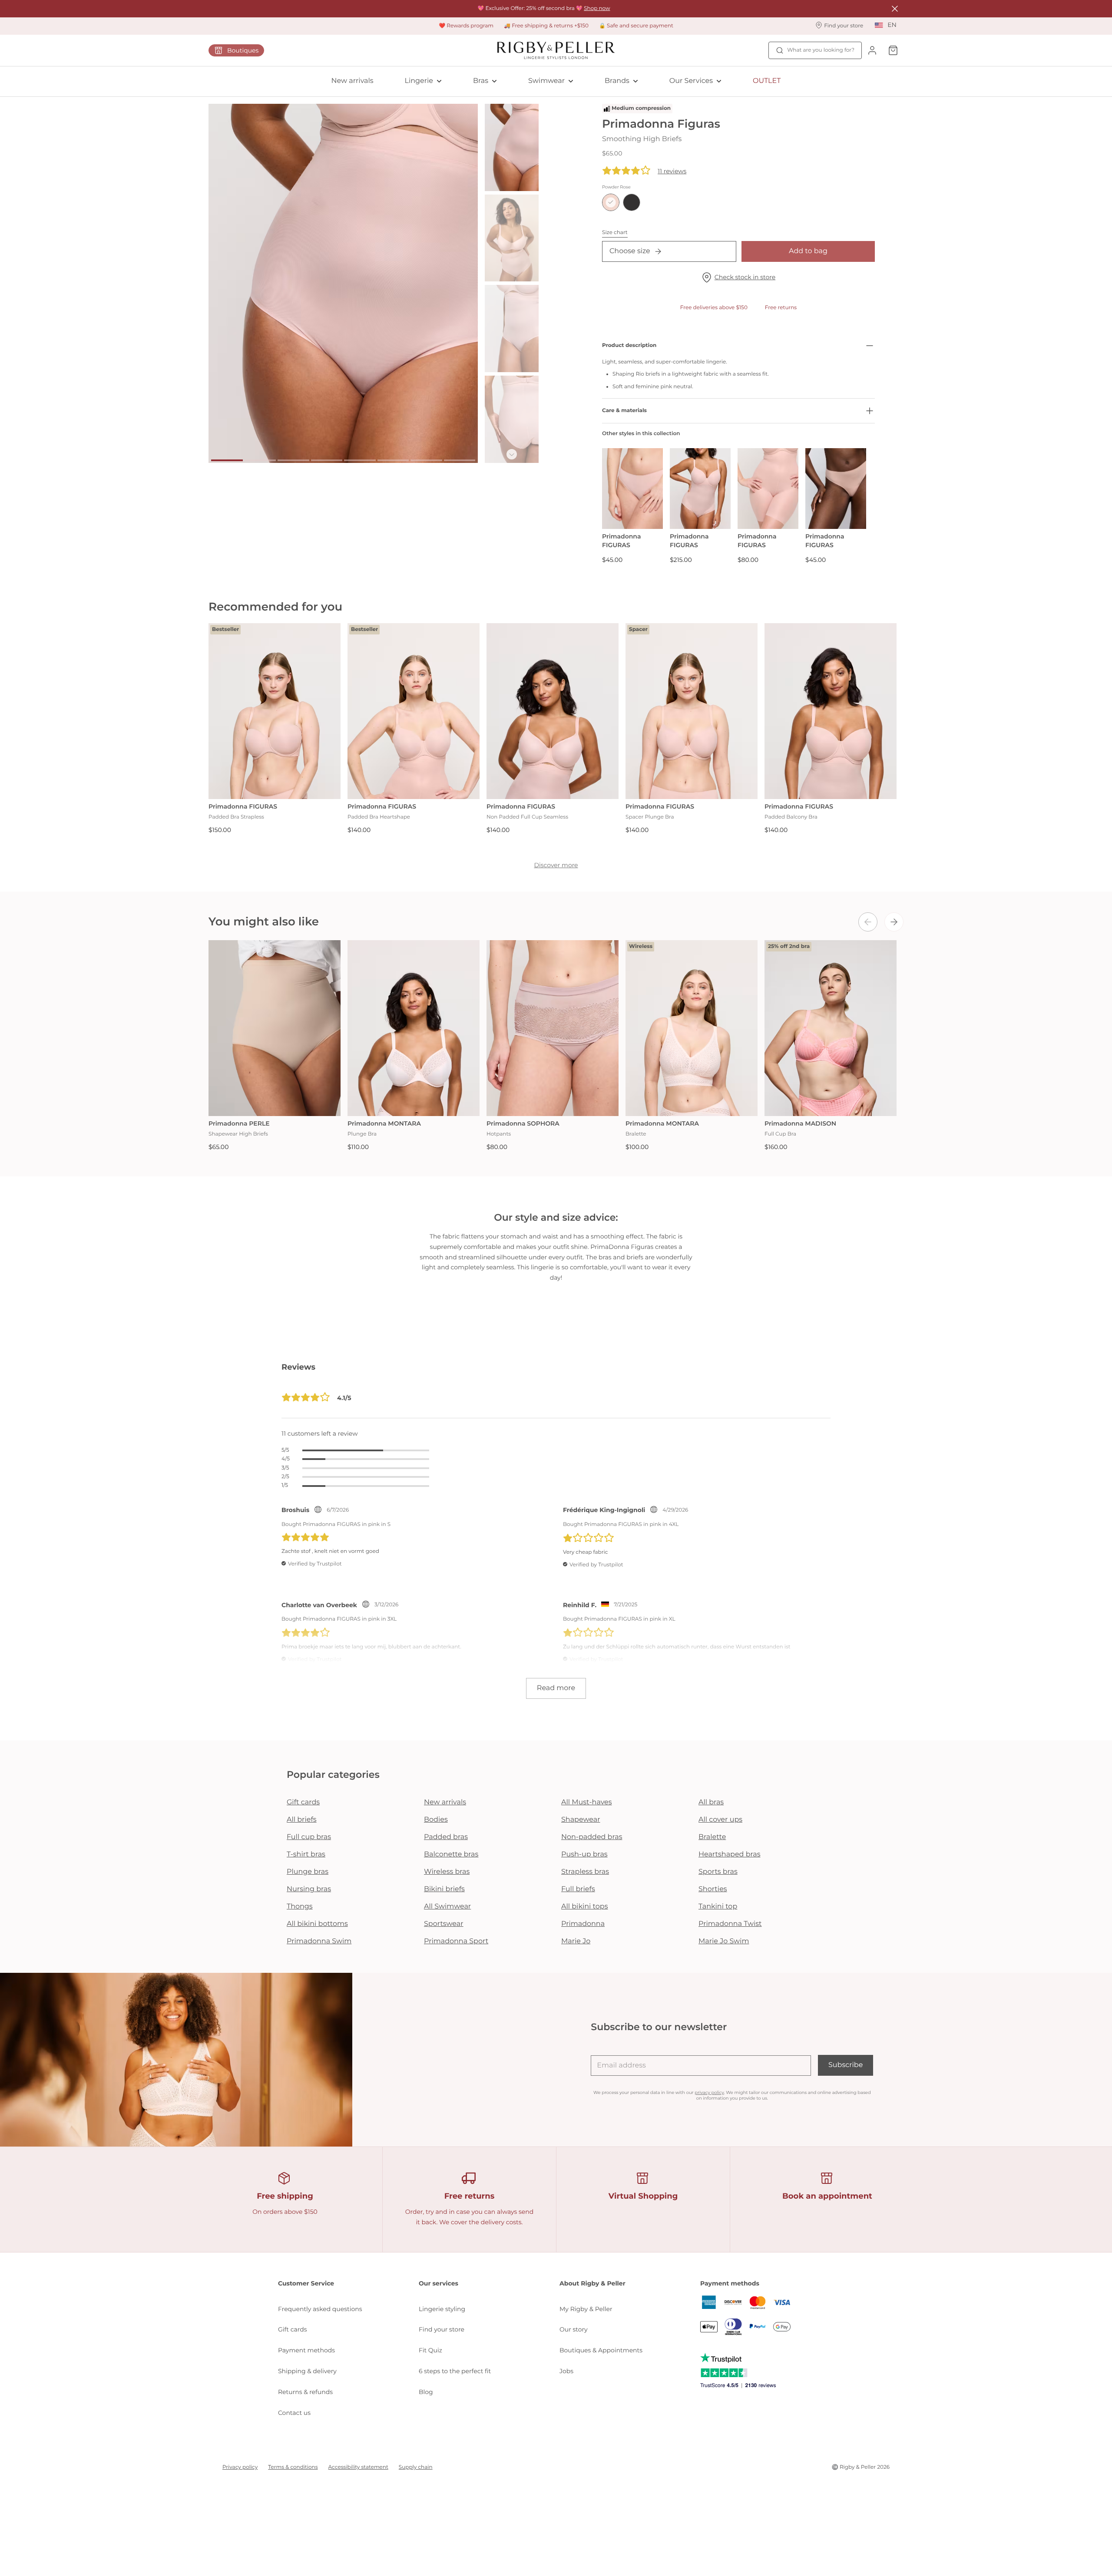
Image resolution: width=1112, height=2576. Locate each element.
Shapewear (581, 1820)
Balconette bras (451, 1854)
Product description (629, 345)
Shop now (597, 8)
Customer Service (306, 2283)
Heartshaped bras (730, 1854)
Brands (617, 81)
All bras (711, 1802)
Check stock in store (745, 277)
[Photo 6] (393, 460)
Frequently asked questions (320, 2309)
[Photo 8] (460, 460)
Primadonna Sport (456, 1941)
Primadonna (583, 1924)
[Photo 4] (327, 460)
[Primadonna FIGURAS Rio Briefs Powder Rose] (632, 489)
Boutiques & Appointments (601, 2350)
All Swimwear (447, 1907)
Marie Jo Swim (724, 1941)
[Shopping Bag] (893, 50)
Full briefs (578, 1889)
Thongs (300, 1907)
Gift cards (303, 1802)
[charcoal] (632, 202)
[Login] (872, 50)
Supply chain (416, 2467)
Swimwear (546, 81)
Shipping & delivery (307, 2371)
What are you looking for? (821, 50)
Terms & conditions (293, 2467)
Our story (574, 2329)
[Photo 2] (260, 460)
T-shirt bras (306, 1854)
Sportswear (444, 1924)
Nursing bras (309, 1889)
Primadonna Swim (319, 1941)
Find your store (442, 2329)
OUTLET (767, 81)
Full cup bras (309, 1837)
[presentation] (868, 922)
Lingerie (419, 81)
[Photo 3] (293, 460)
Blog (426, 2392)
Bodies (436, 1820)
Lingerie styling (442, 2309)
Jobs (566, 2371)
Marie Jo (576, 1941)
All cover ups (720, 1820)
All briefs (302, 1820)
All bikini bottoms (317, 1924)
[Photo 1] (227, 460)
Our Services (691, 81)
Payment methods (306, 2350)
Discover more (556, 865)
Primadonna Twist (730, 1924)
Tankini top (718, 1907)
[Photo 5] (360, 460)
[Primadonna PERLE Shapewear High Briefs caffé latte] (275, 1028)
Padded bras (446, 1837)
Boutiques (243, 50)
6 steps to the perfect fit (455, 2371)
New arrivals (352, 81)
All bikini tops (585, 1907)
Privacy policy (240, 2467)
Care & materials (624, 411)
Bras (481, 81)
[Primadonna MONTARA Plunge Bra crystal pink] (414, 1028)
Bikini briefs (444, 1889)
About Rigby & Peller (592, 2283)
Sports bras (718, 1872)
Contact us (294, 2413)
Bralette (712, 1837)
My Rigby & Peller (586, 2309)
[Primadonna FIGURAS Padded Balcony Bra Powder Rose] (831, 711)
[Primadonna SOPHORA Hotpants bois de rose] (553, 1028)
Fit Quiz (430, 2350)
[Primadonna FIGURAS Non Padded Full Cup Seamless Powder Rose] (553, 711)
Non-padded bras (592, 1837)
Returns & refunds (305, 2392)
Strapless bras (585, 1872)
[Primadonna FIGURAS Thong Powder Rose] (836, 489)
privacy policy (709, 2092)
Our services (439, 2283)
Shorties (713, 1889)
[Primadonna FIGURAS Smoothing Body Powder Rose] (700, 489)
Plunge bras (308, 1872)
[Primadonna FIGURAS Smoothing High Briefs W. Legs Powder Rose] (768, 489)
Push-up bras (584, 1854)
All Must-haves (587, 1802)
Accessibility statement (358, 2467)
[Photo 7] (426, 460)
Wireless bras (447, 1872)
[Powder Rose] (611, 202)
